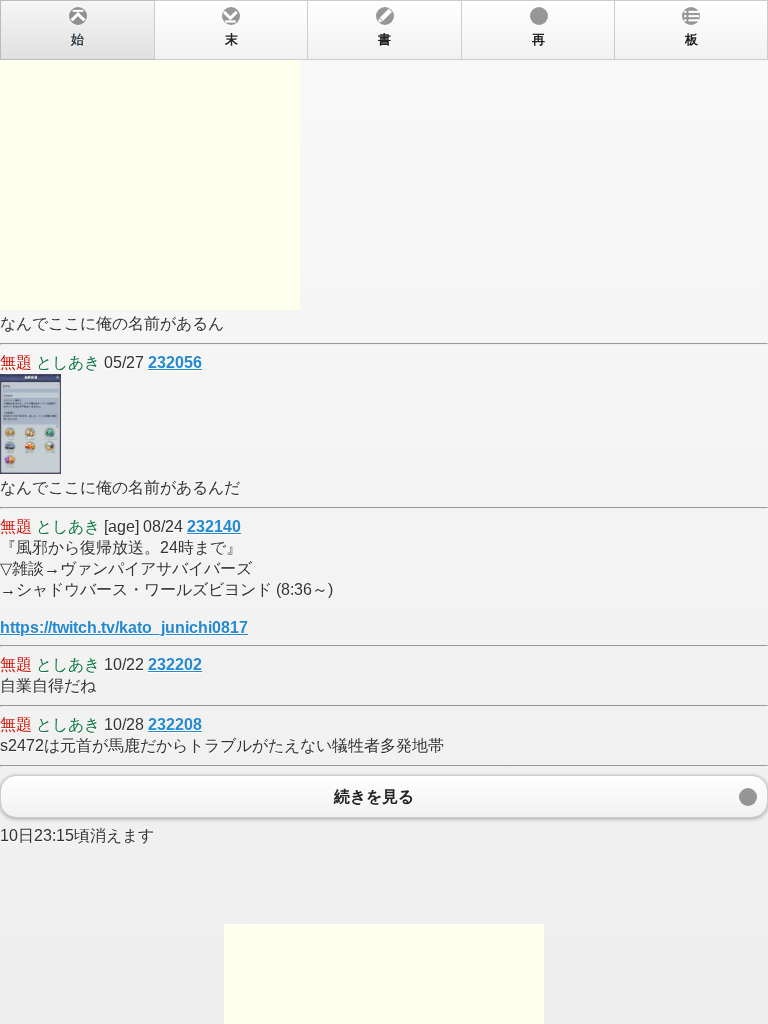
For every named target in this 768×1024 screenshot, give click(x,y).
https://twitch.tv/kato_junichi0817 (124, 627)
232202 (175, 664)
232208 (175, 724)
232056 (175, 362)
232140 (214, 526)
